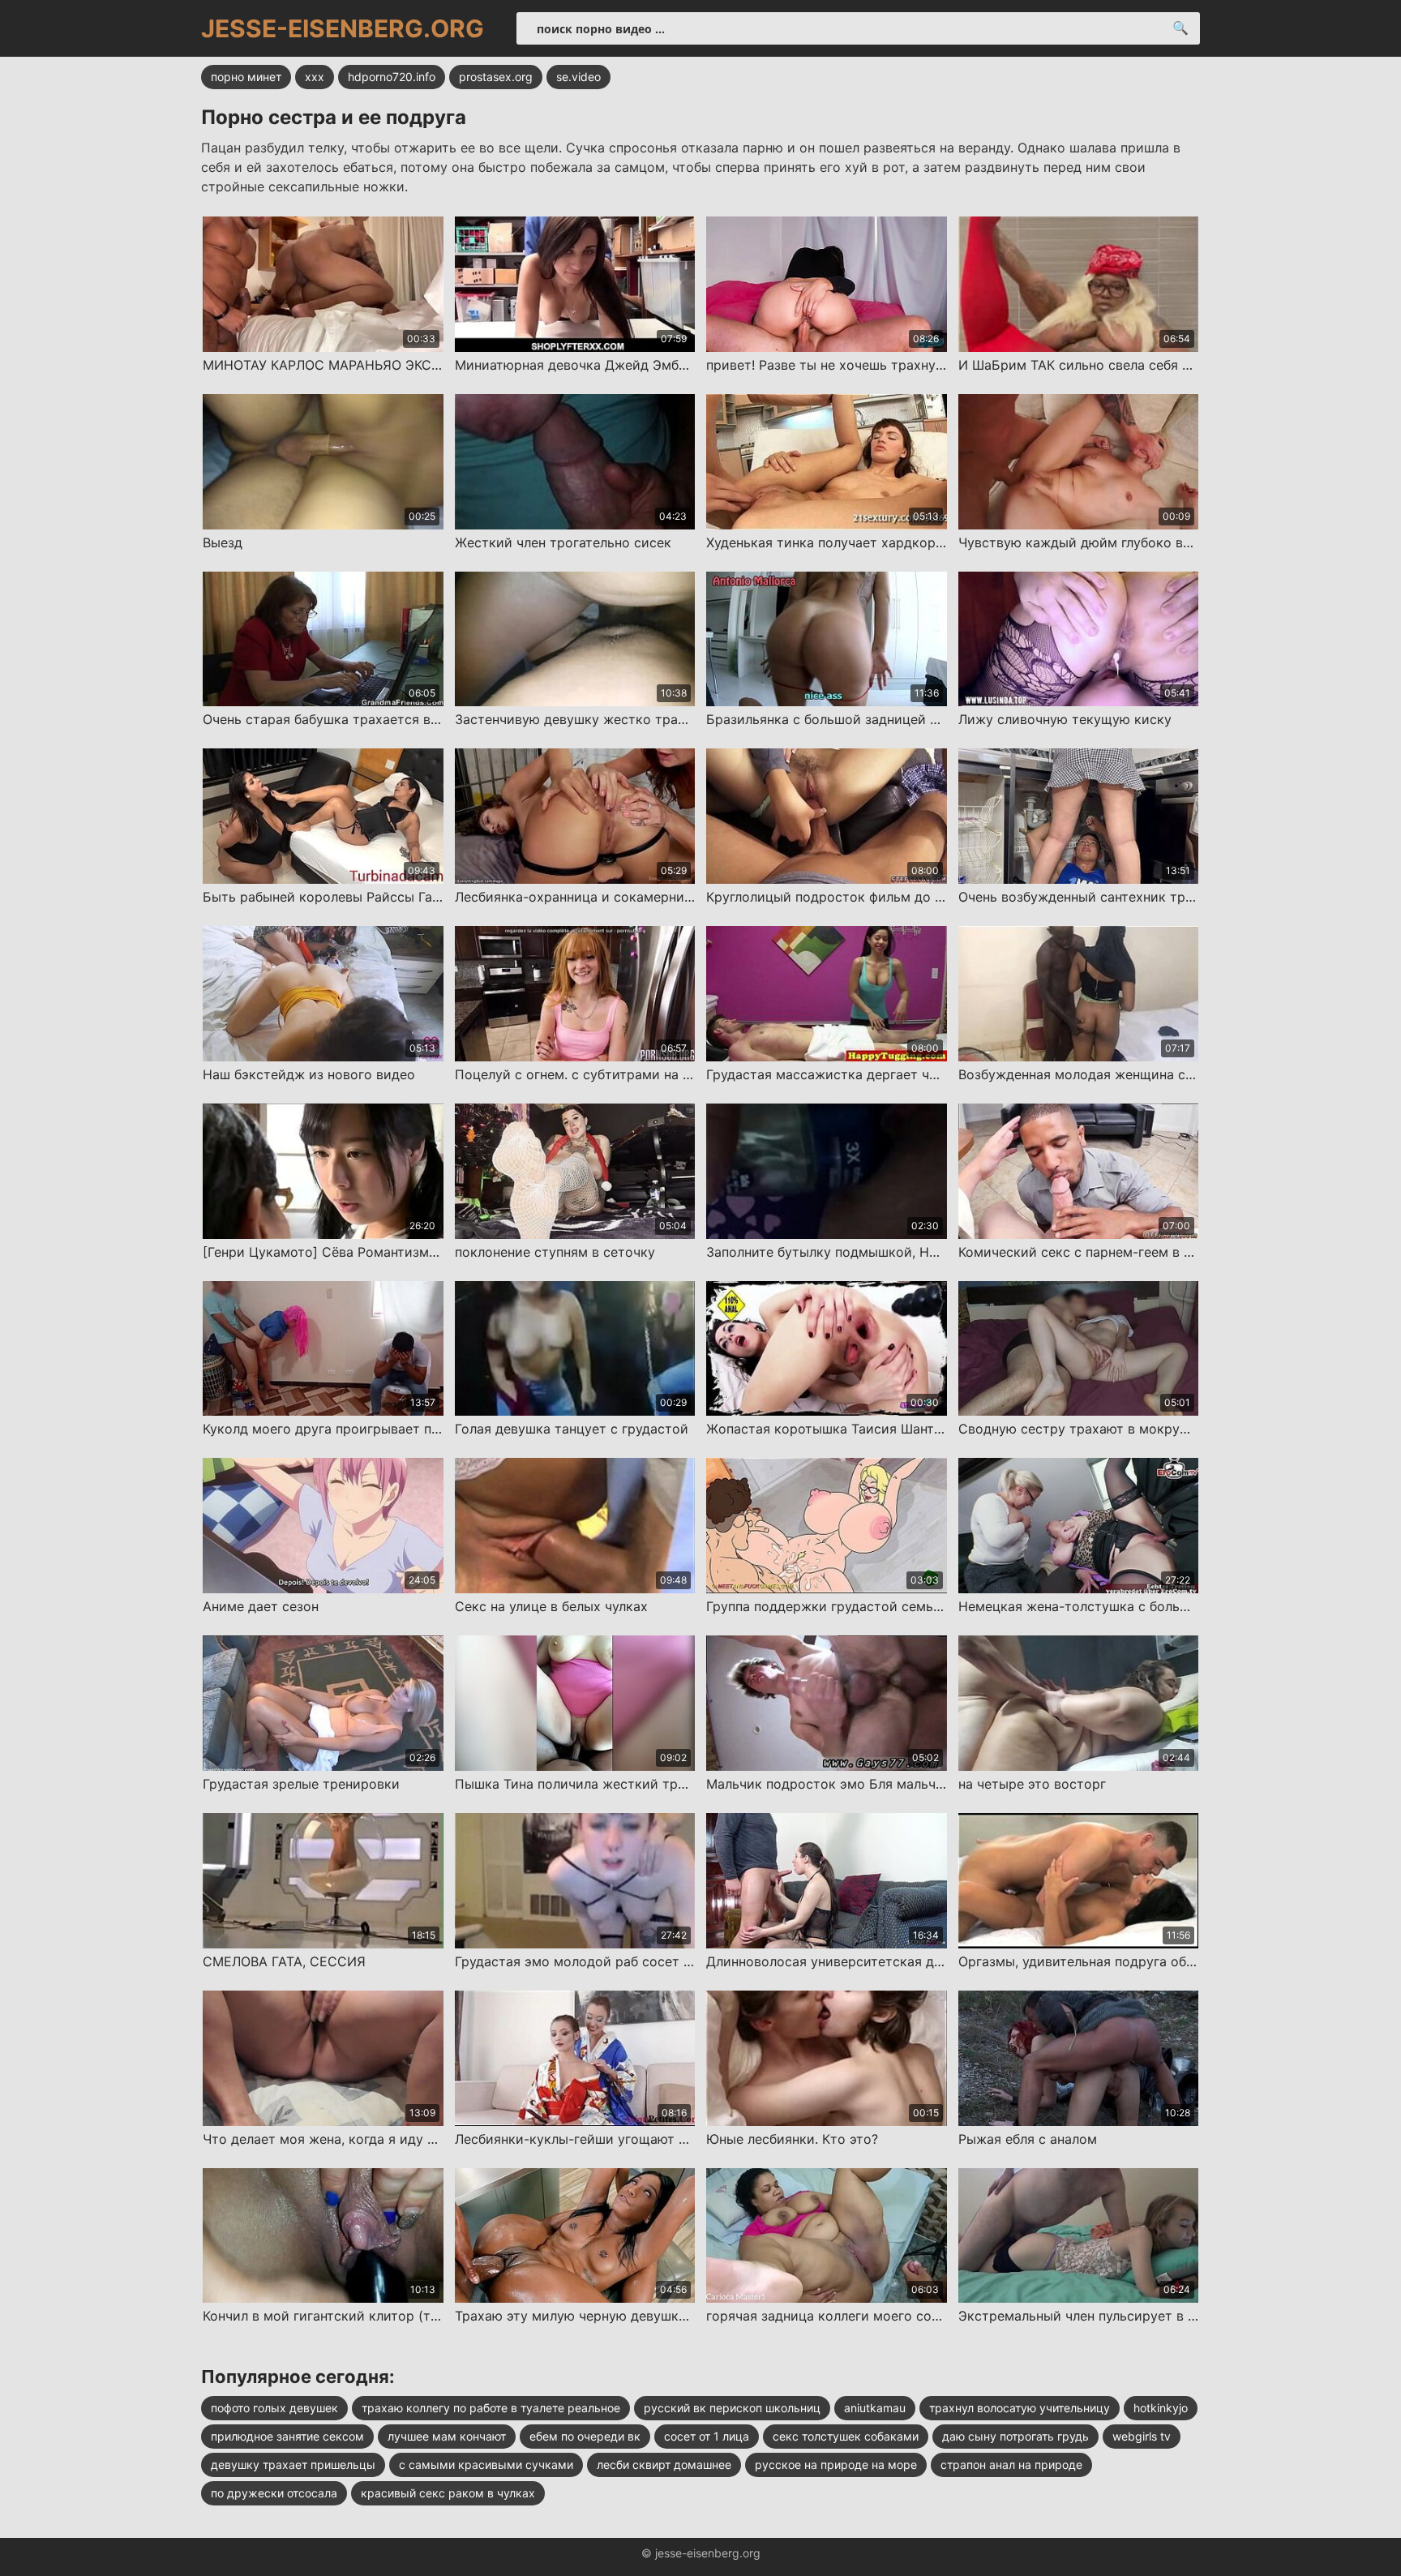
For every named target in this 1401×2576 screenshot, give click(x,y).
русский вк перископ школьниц (732, 2408)
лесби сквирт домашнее (664, 2465)
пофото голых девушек (274, 2408)
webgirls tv (1142, 2436)
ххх (315, 77)
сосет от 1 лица (707, 2436)
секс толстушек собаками (846, 2436)
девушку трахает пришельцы (293, 2465)
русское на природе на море (836, 2465)
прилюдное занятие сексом (287, 2436)
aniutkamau (875, 2408)
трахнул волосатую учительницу (1020, 2408)
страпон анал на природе (1011, 2465)
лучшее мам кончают (447, 2436)
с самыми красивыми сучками (486, 2465)
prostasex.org (496, 77)
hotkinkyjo (1161, 2408)
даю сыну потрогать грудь (1015, 2436)
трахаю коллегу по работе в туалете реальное (491, 2408)
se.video (578, 77)
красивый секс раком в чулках (448, 2493)
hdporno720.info (392, 77)
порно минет (246, 77)
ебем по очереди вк (585, 2436)
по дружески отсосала (274, 2493)
